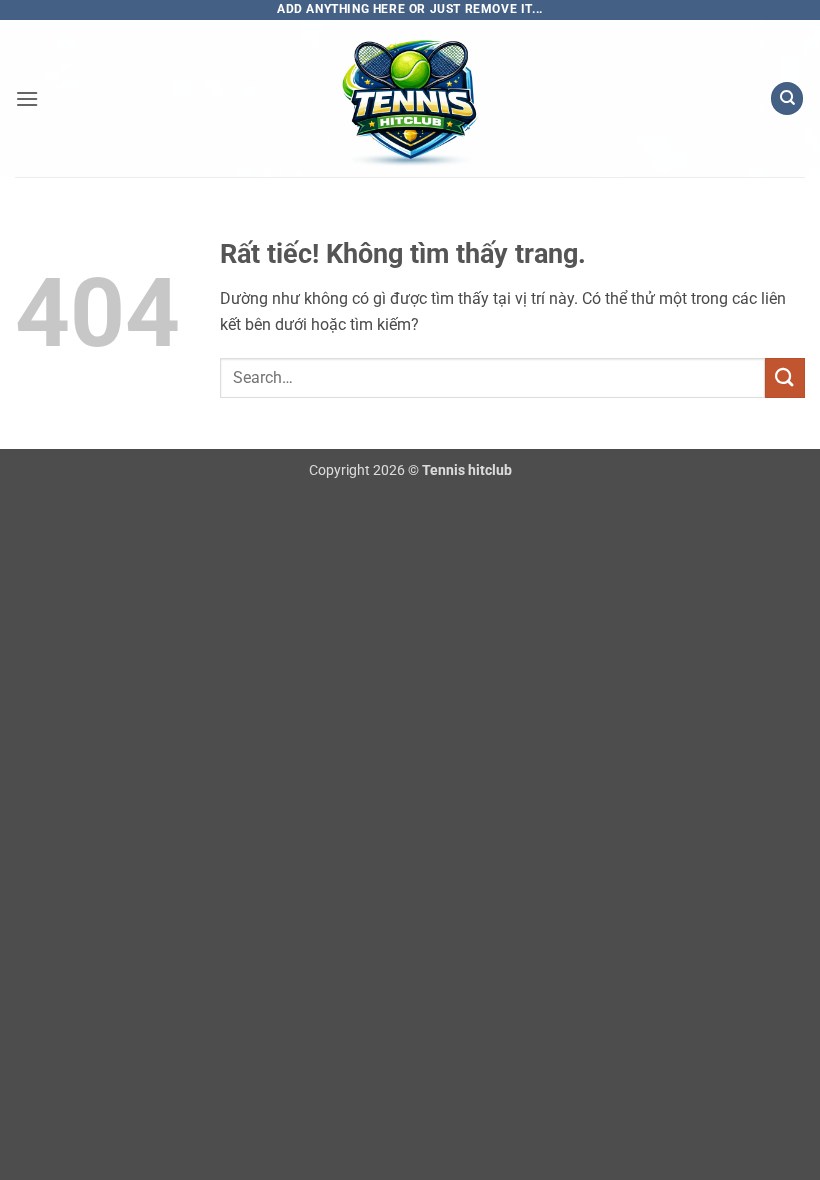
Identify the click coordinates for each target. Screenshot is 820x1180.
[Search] (787, 98)
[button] (27, 98)
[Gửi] (785, 377)
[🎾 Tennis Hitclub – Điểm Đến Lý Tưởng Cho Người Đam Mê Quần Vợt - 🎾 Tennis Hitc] (410, 98)
